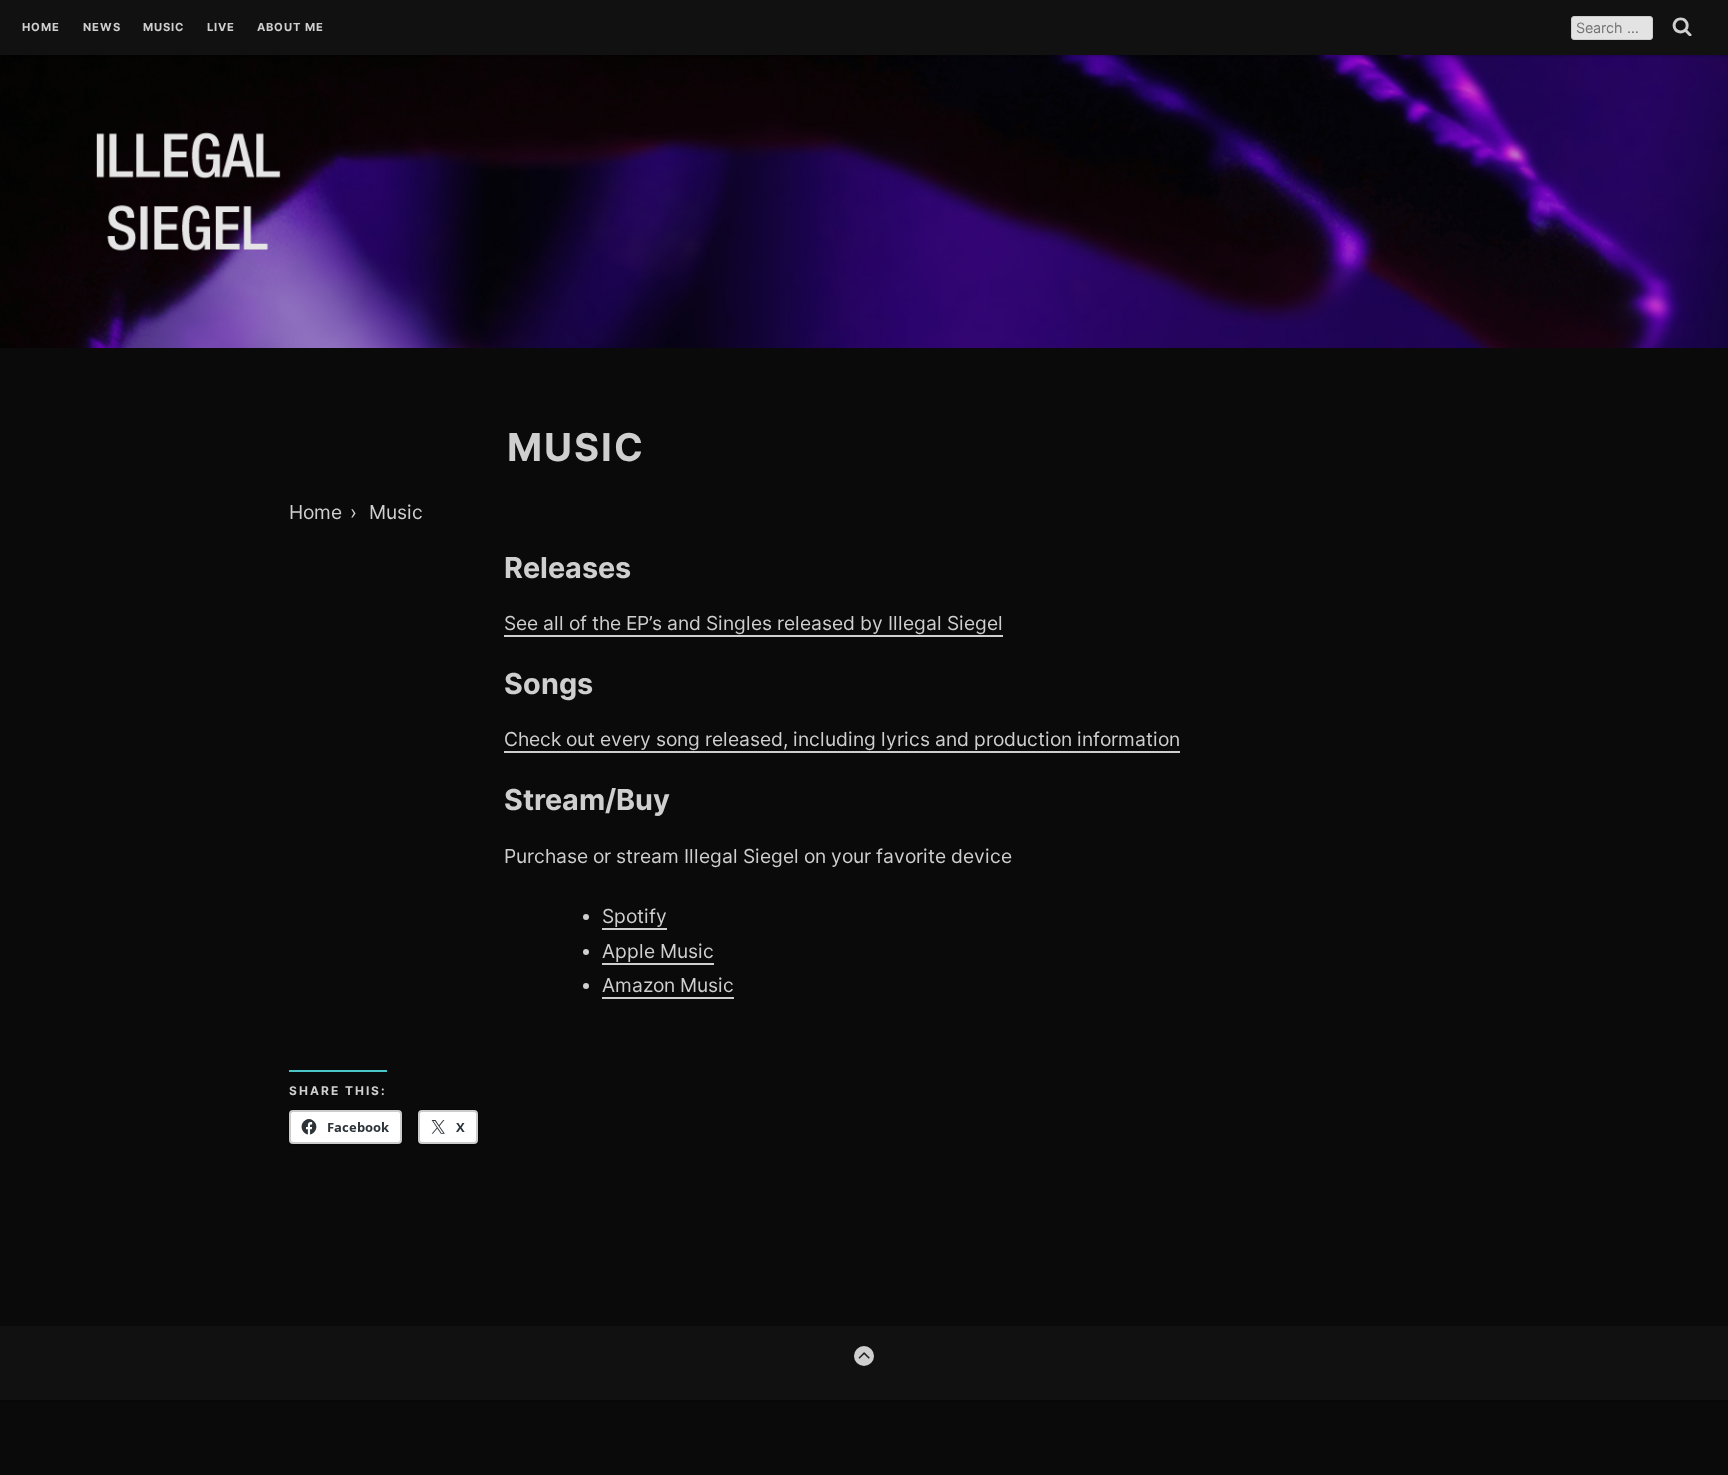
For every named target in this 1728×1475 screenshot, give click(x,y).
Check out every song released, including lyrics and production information (842, 739)
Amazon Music (668, 985)
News (102, 28)
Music (163, 28)
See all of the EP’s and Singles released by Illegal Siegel (753, 623)
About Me (290, 28)
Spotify (634, 916)
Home (41, 28)
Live (221, 28)
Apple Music (658, 951)
